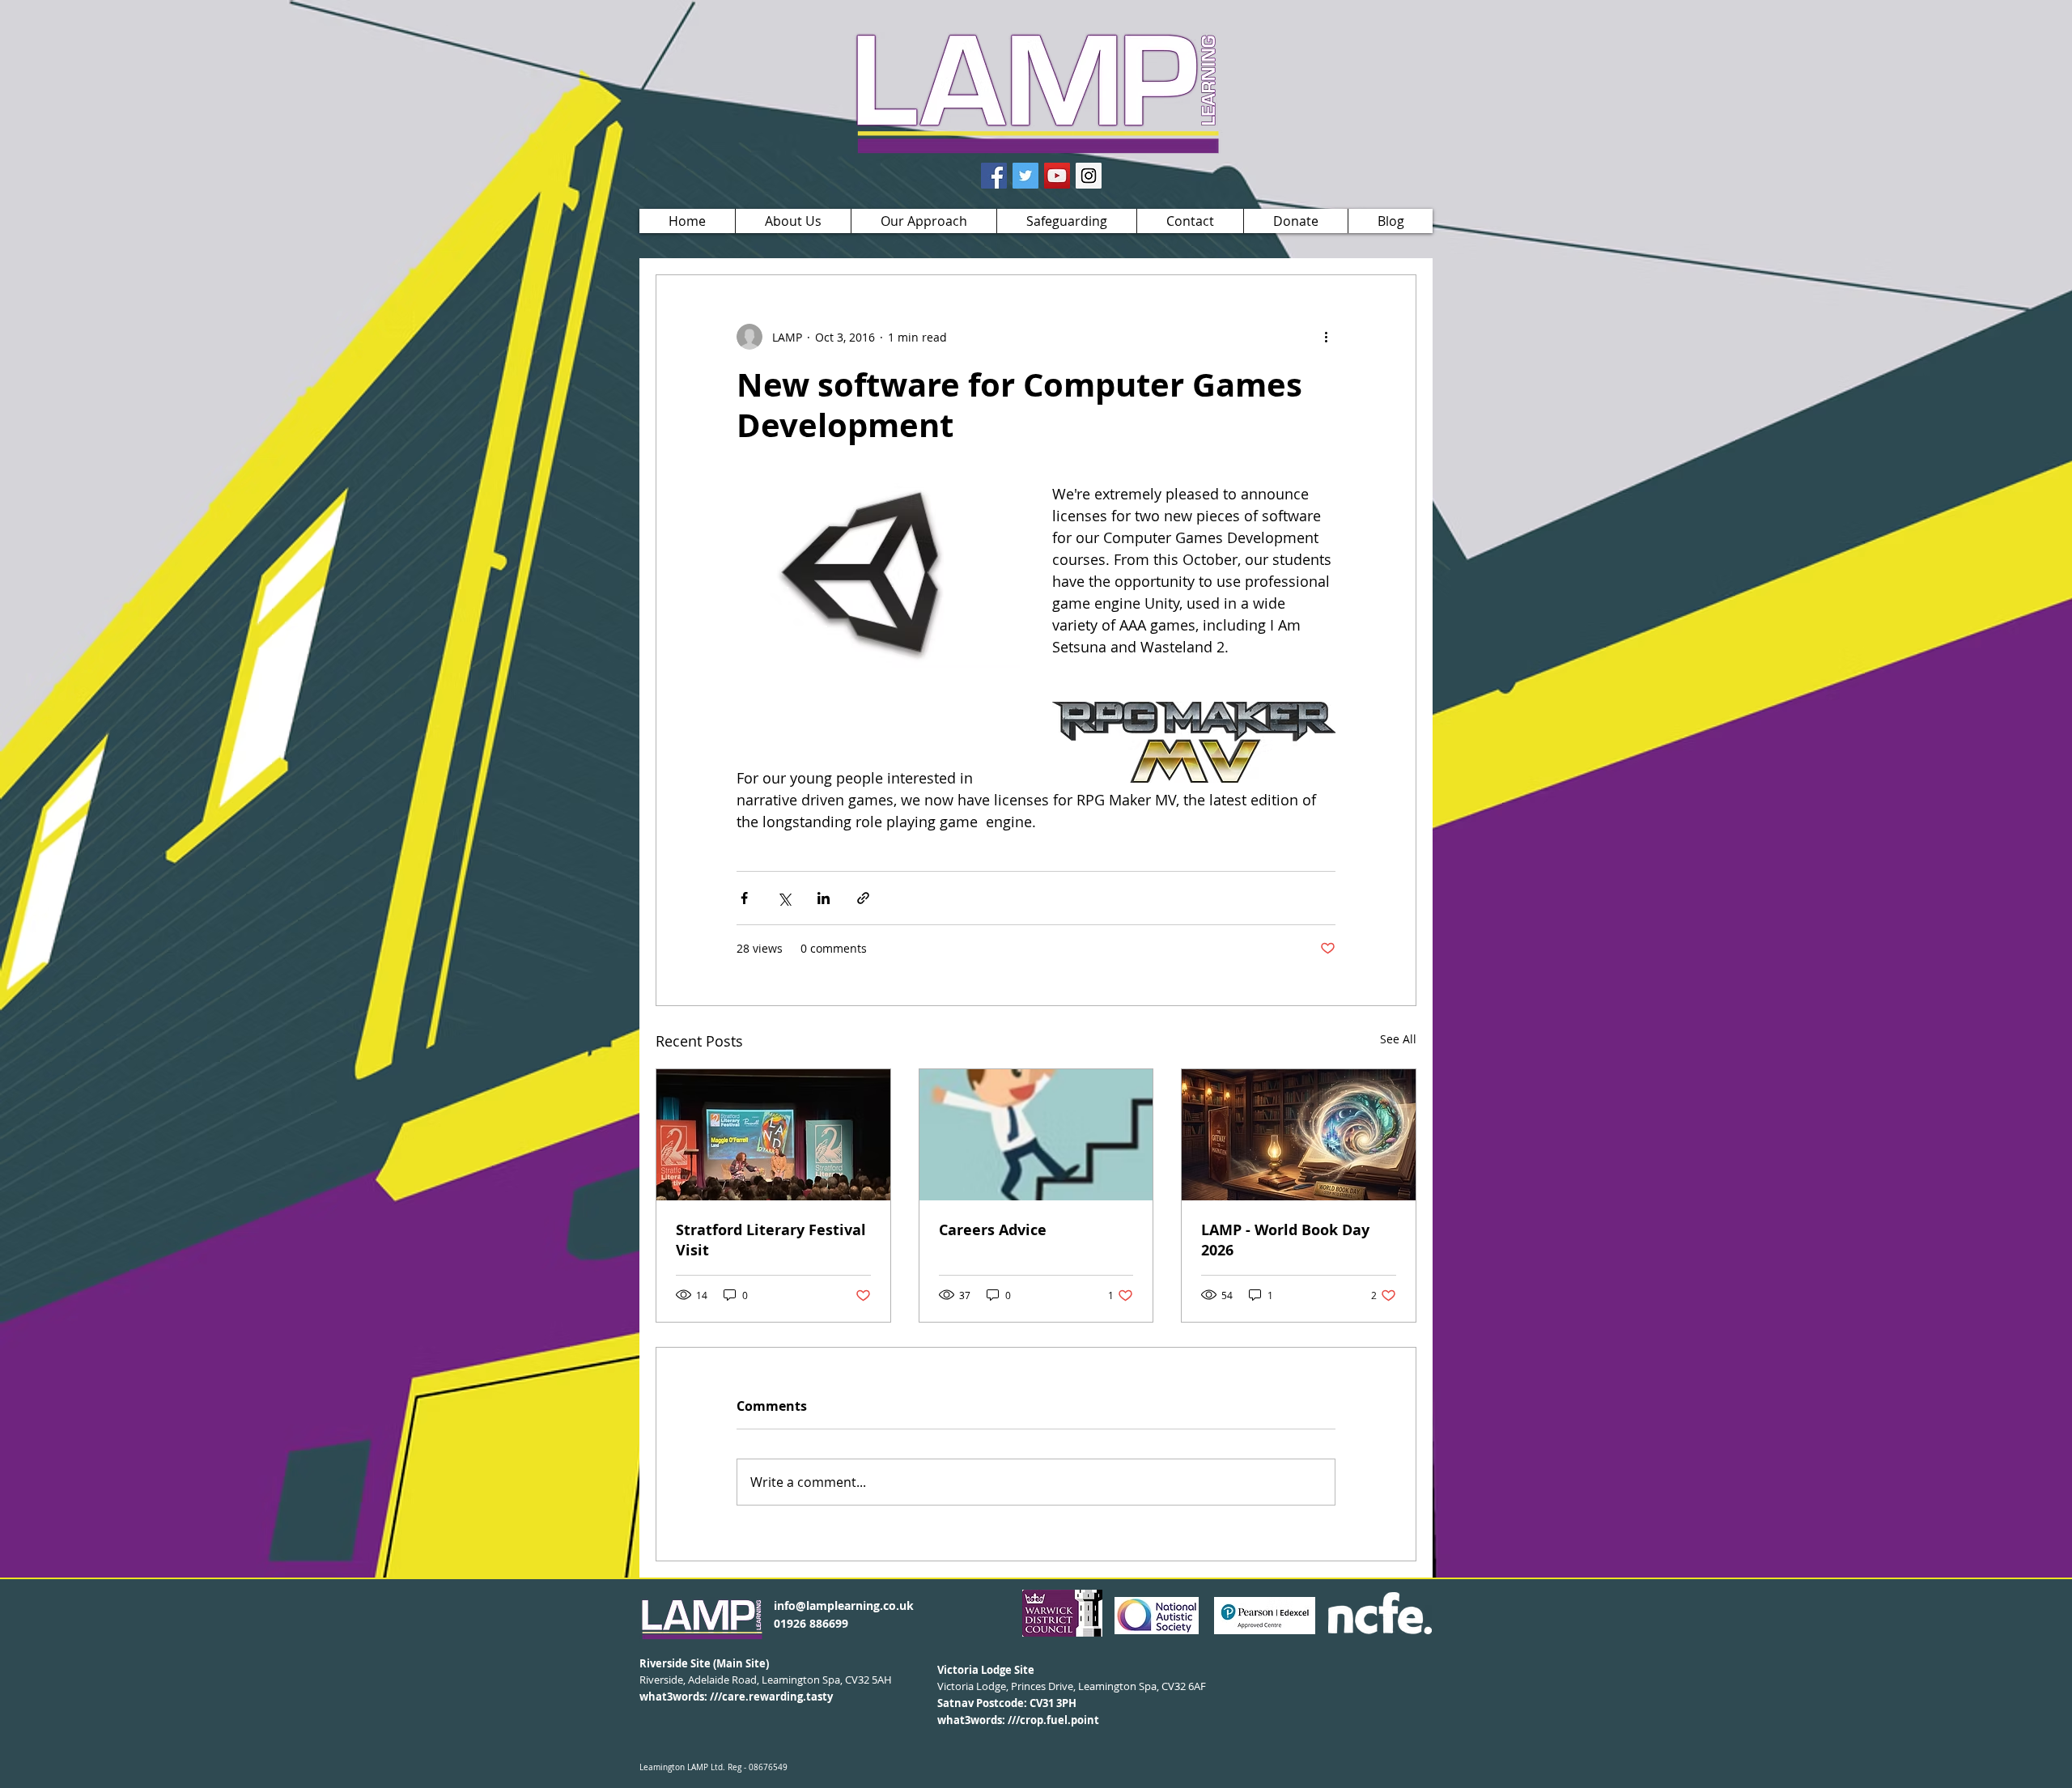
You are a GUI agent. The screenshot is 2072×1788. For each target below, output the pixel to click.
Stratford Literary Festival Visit (771, 1240)
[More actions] (1326, 337)
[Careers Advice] (1036, 1135)
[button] (793, 221)
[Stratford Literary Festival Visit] (773, 1135)
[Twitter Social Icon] (1025, 176)
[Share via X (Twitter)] (784, 898)
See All (1398, 1039)
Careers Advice (993, 1230)
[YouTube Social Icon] (1057, 176)
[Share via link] (863, 898)
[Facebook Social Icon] (994, 176)
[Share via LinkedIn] (824, 898)
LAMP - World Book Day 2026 (1285, 1240)
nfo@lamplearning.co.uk (845, 1605)
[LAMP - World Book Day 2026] (1299, 1135)
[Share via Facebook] (744, 898)
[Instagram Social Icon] (1089, 176)
